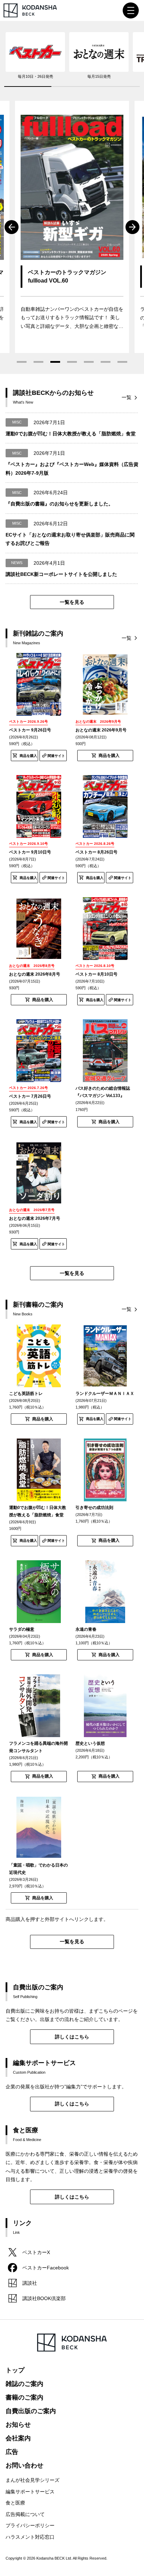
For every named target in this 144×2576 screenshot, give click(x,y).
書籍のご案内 (24, 2397)
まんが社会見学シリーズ (33, 2480)
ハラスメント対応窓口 (30, 2537)
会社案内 (18, 2438)
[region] (72, 59)
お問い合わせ (24, 2465)
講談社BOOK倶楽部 (44, 2298)
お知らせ (18, 2425)
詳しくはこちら (72, 2037)
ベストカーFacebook (46, 2268)
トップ (15, 2370)
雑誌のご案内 (24, 2384)
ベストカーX (36, 2252)
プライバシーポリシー (30, 2525)
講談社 (30, 2283)
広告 (12, 2452)
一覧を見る (72, 602)
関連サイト (56, 756)
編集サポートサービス (30, 2492)
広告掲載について (25, 2514)
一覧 (127, 397)
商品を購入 (28, 756)
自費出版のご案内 (31, 2411)
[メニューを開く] (131, 10)
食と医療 (15, 2503)
